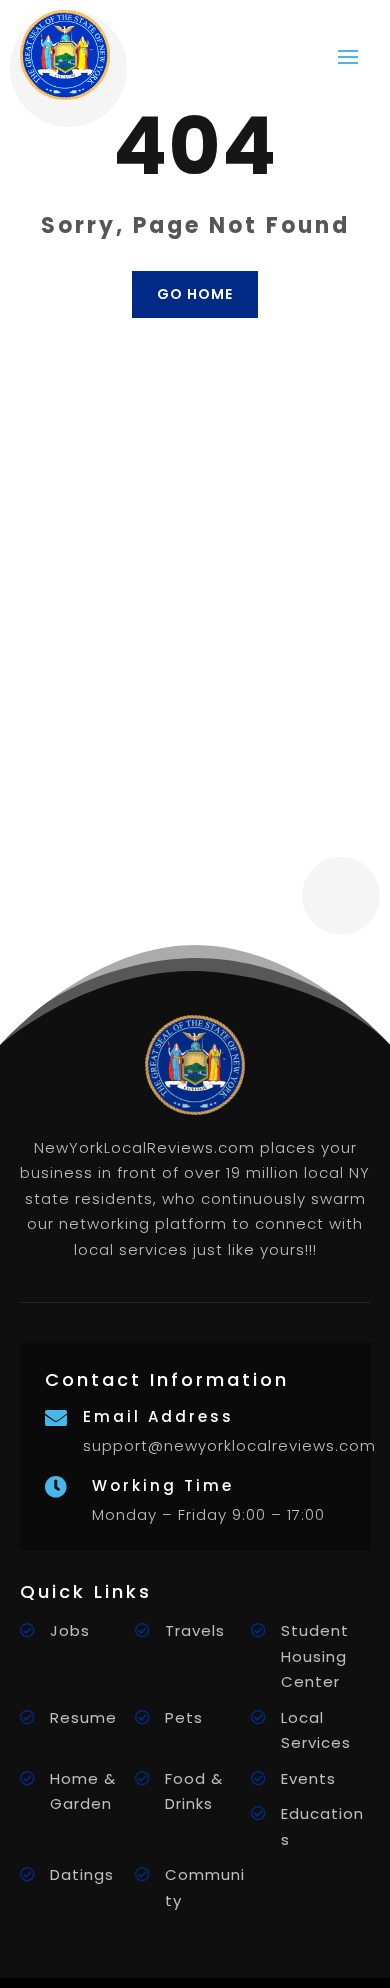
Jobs (70, 1630)
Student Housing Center (315, 1656)
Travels (195, 1630)
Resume (83, 1717)
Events (308, 1778)
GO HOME (195, 294)
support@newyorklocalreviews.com (229, 1445)
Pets (184, 1717)
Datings (82, 1874)
